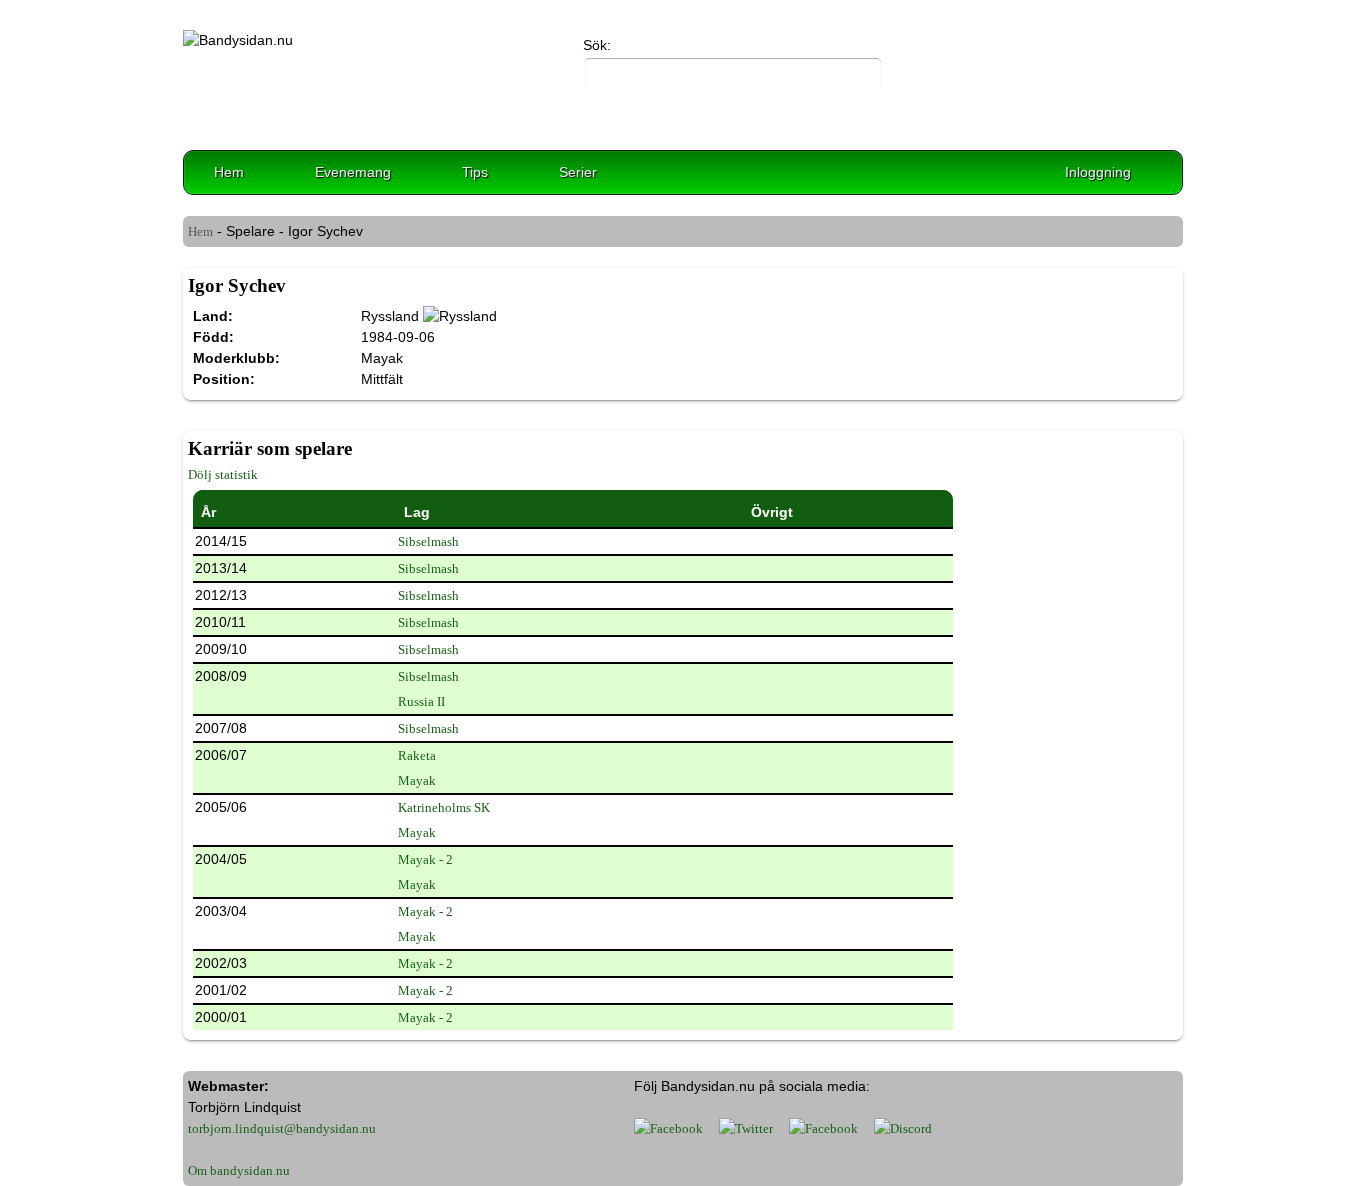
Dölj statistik (223, 474)
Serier (578, 172)
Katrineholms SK (444, 807)
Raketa (417, 755)
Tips (475, 172)
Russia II (421, 701)
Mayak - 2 (425, 859)
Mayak (417, 780)
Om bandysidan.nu (239, 1170)
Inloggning (1098, 172)
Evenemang (353, 172)
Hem (229, 172)
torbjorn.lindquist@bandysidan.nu (282, 1128)
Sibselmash (428, 541)
